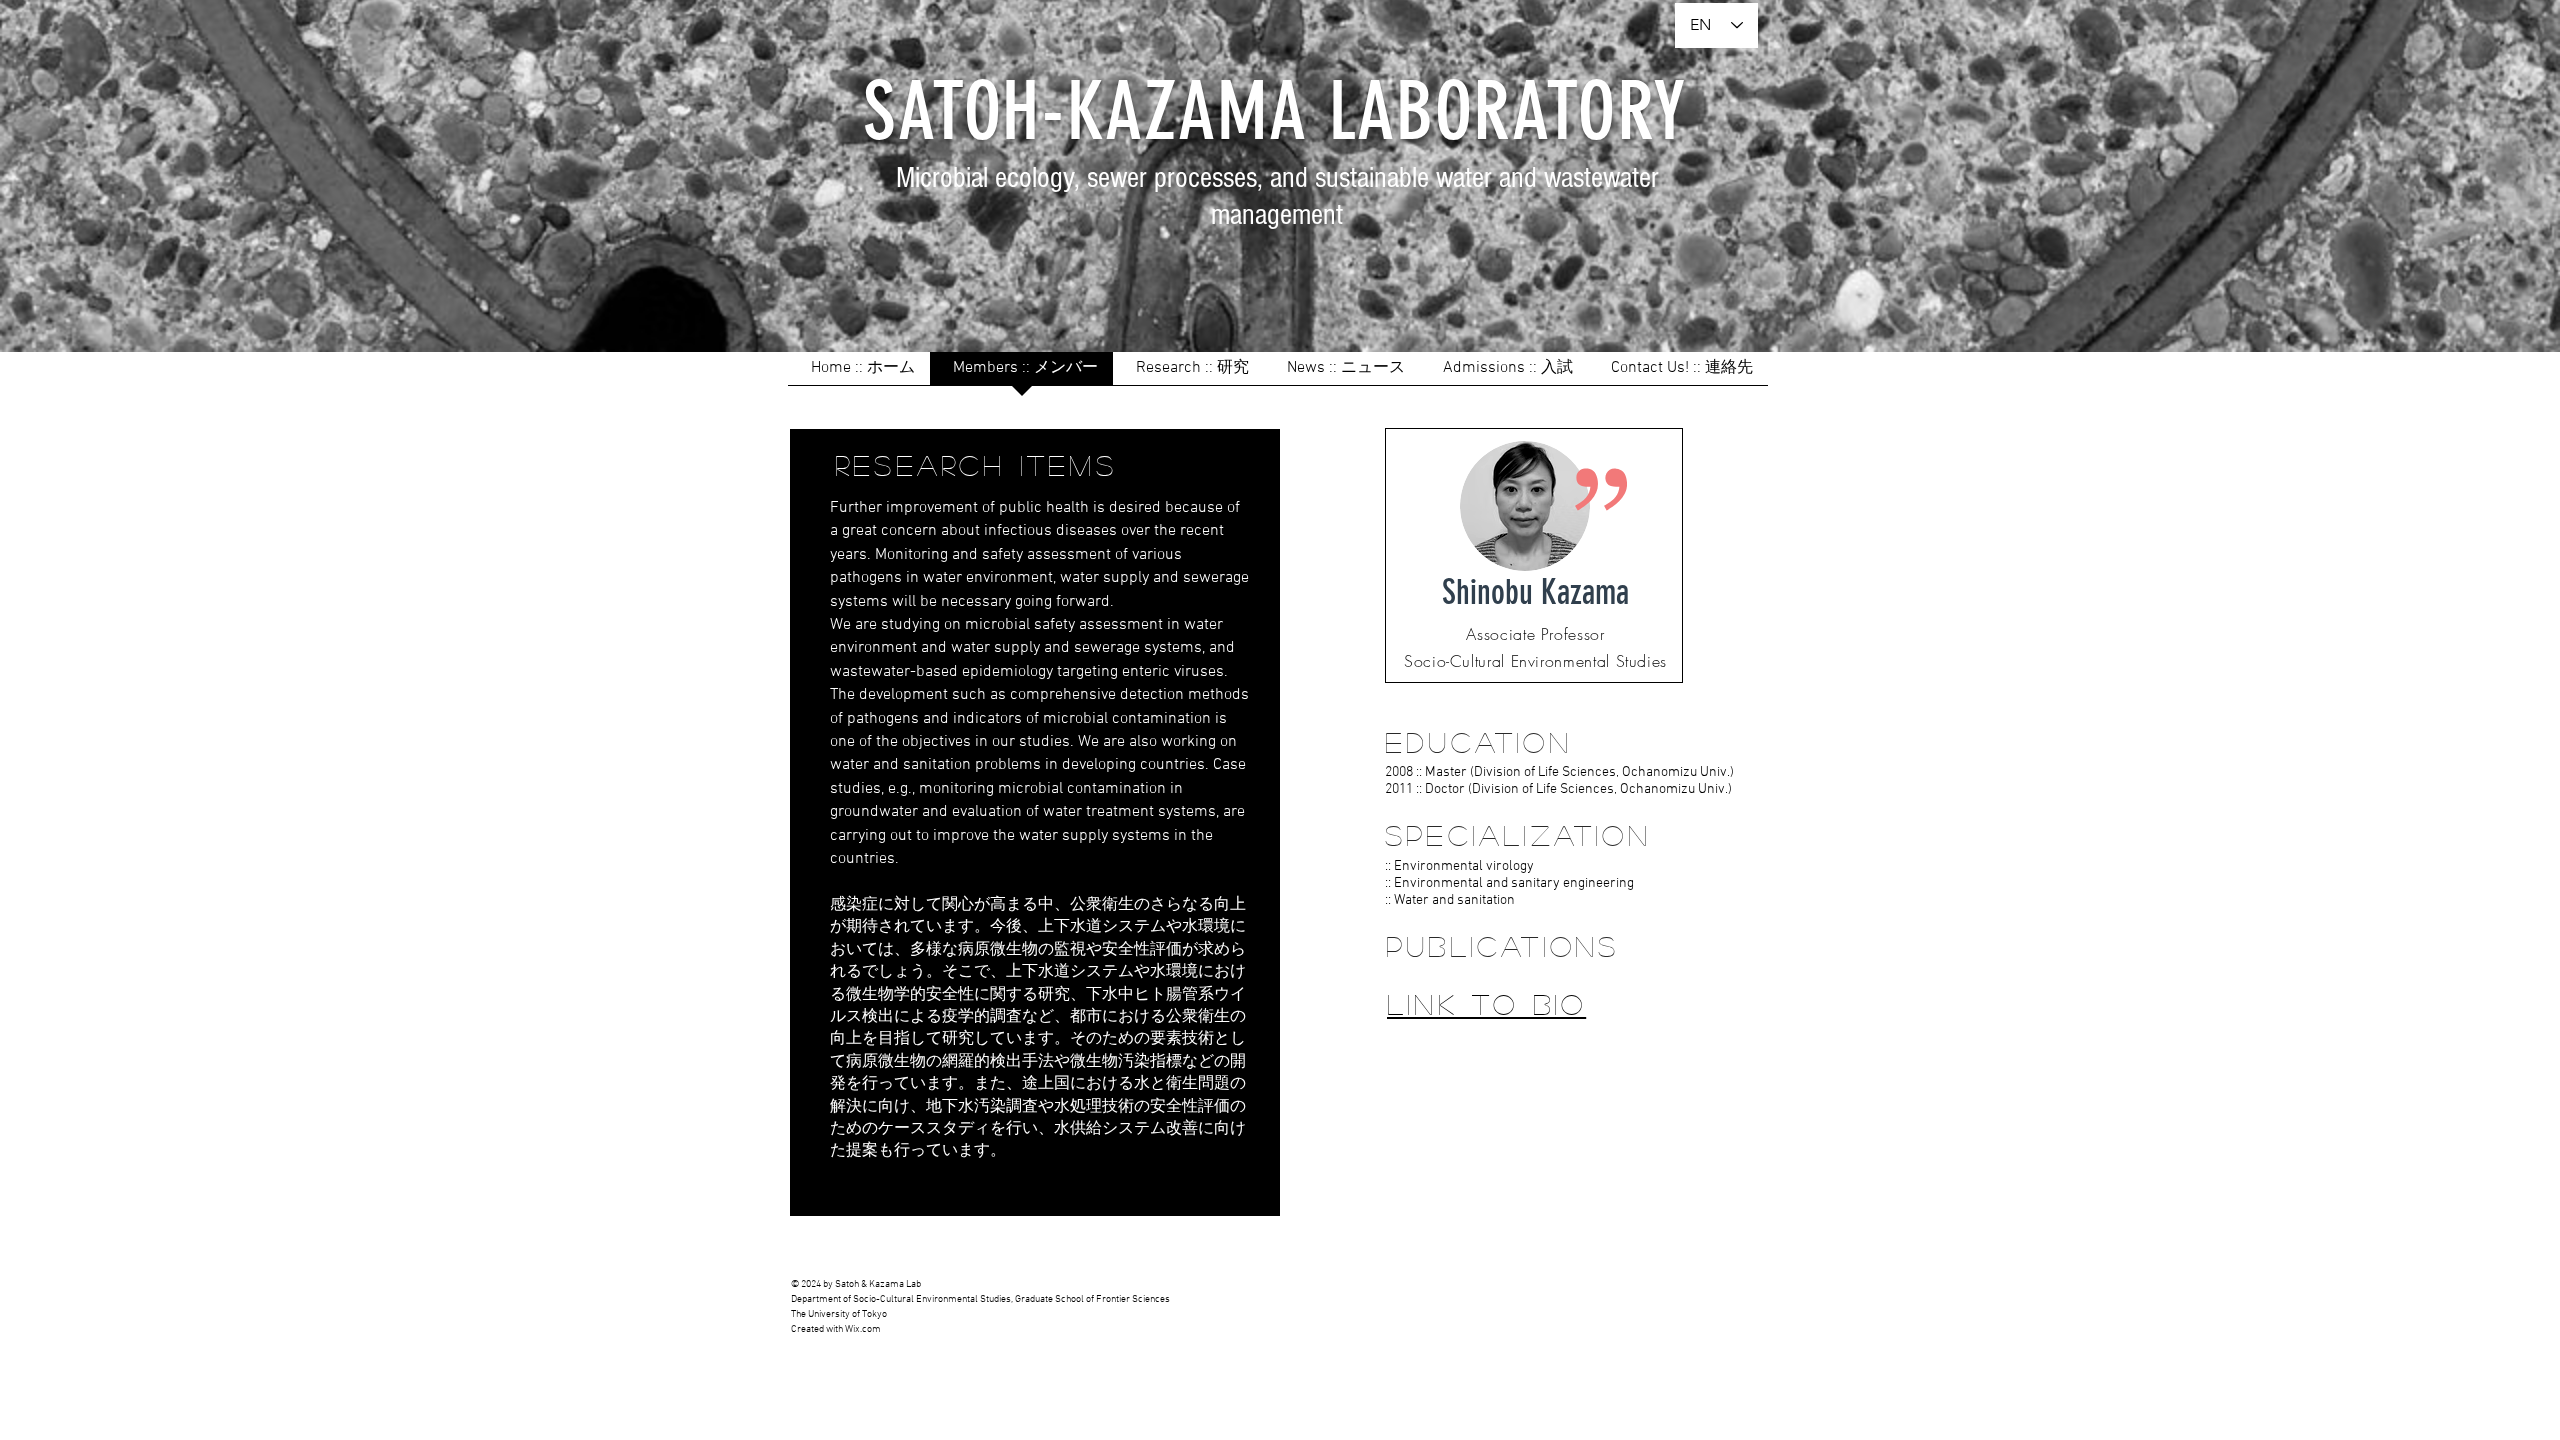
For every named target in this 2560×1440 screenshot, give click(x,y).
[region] (1534, 555)
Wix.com (863, 1329)
